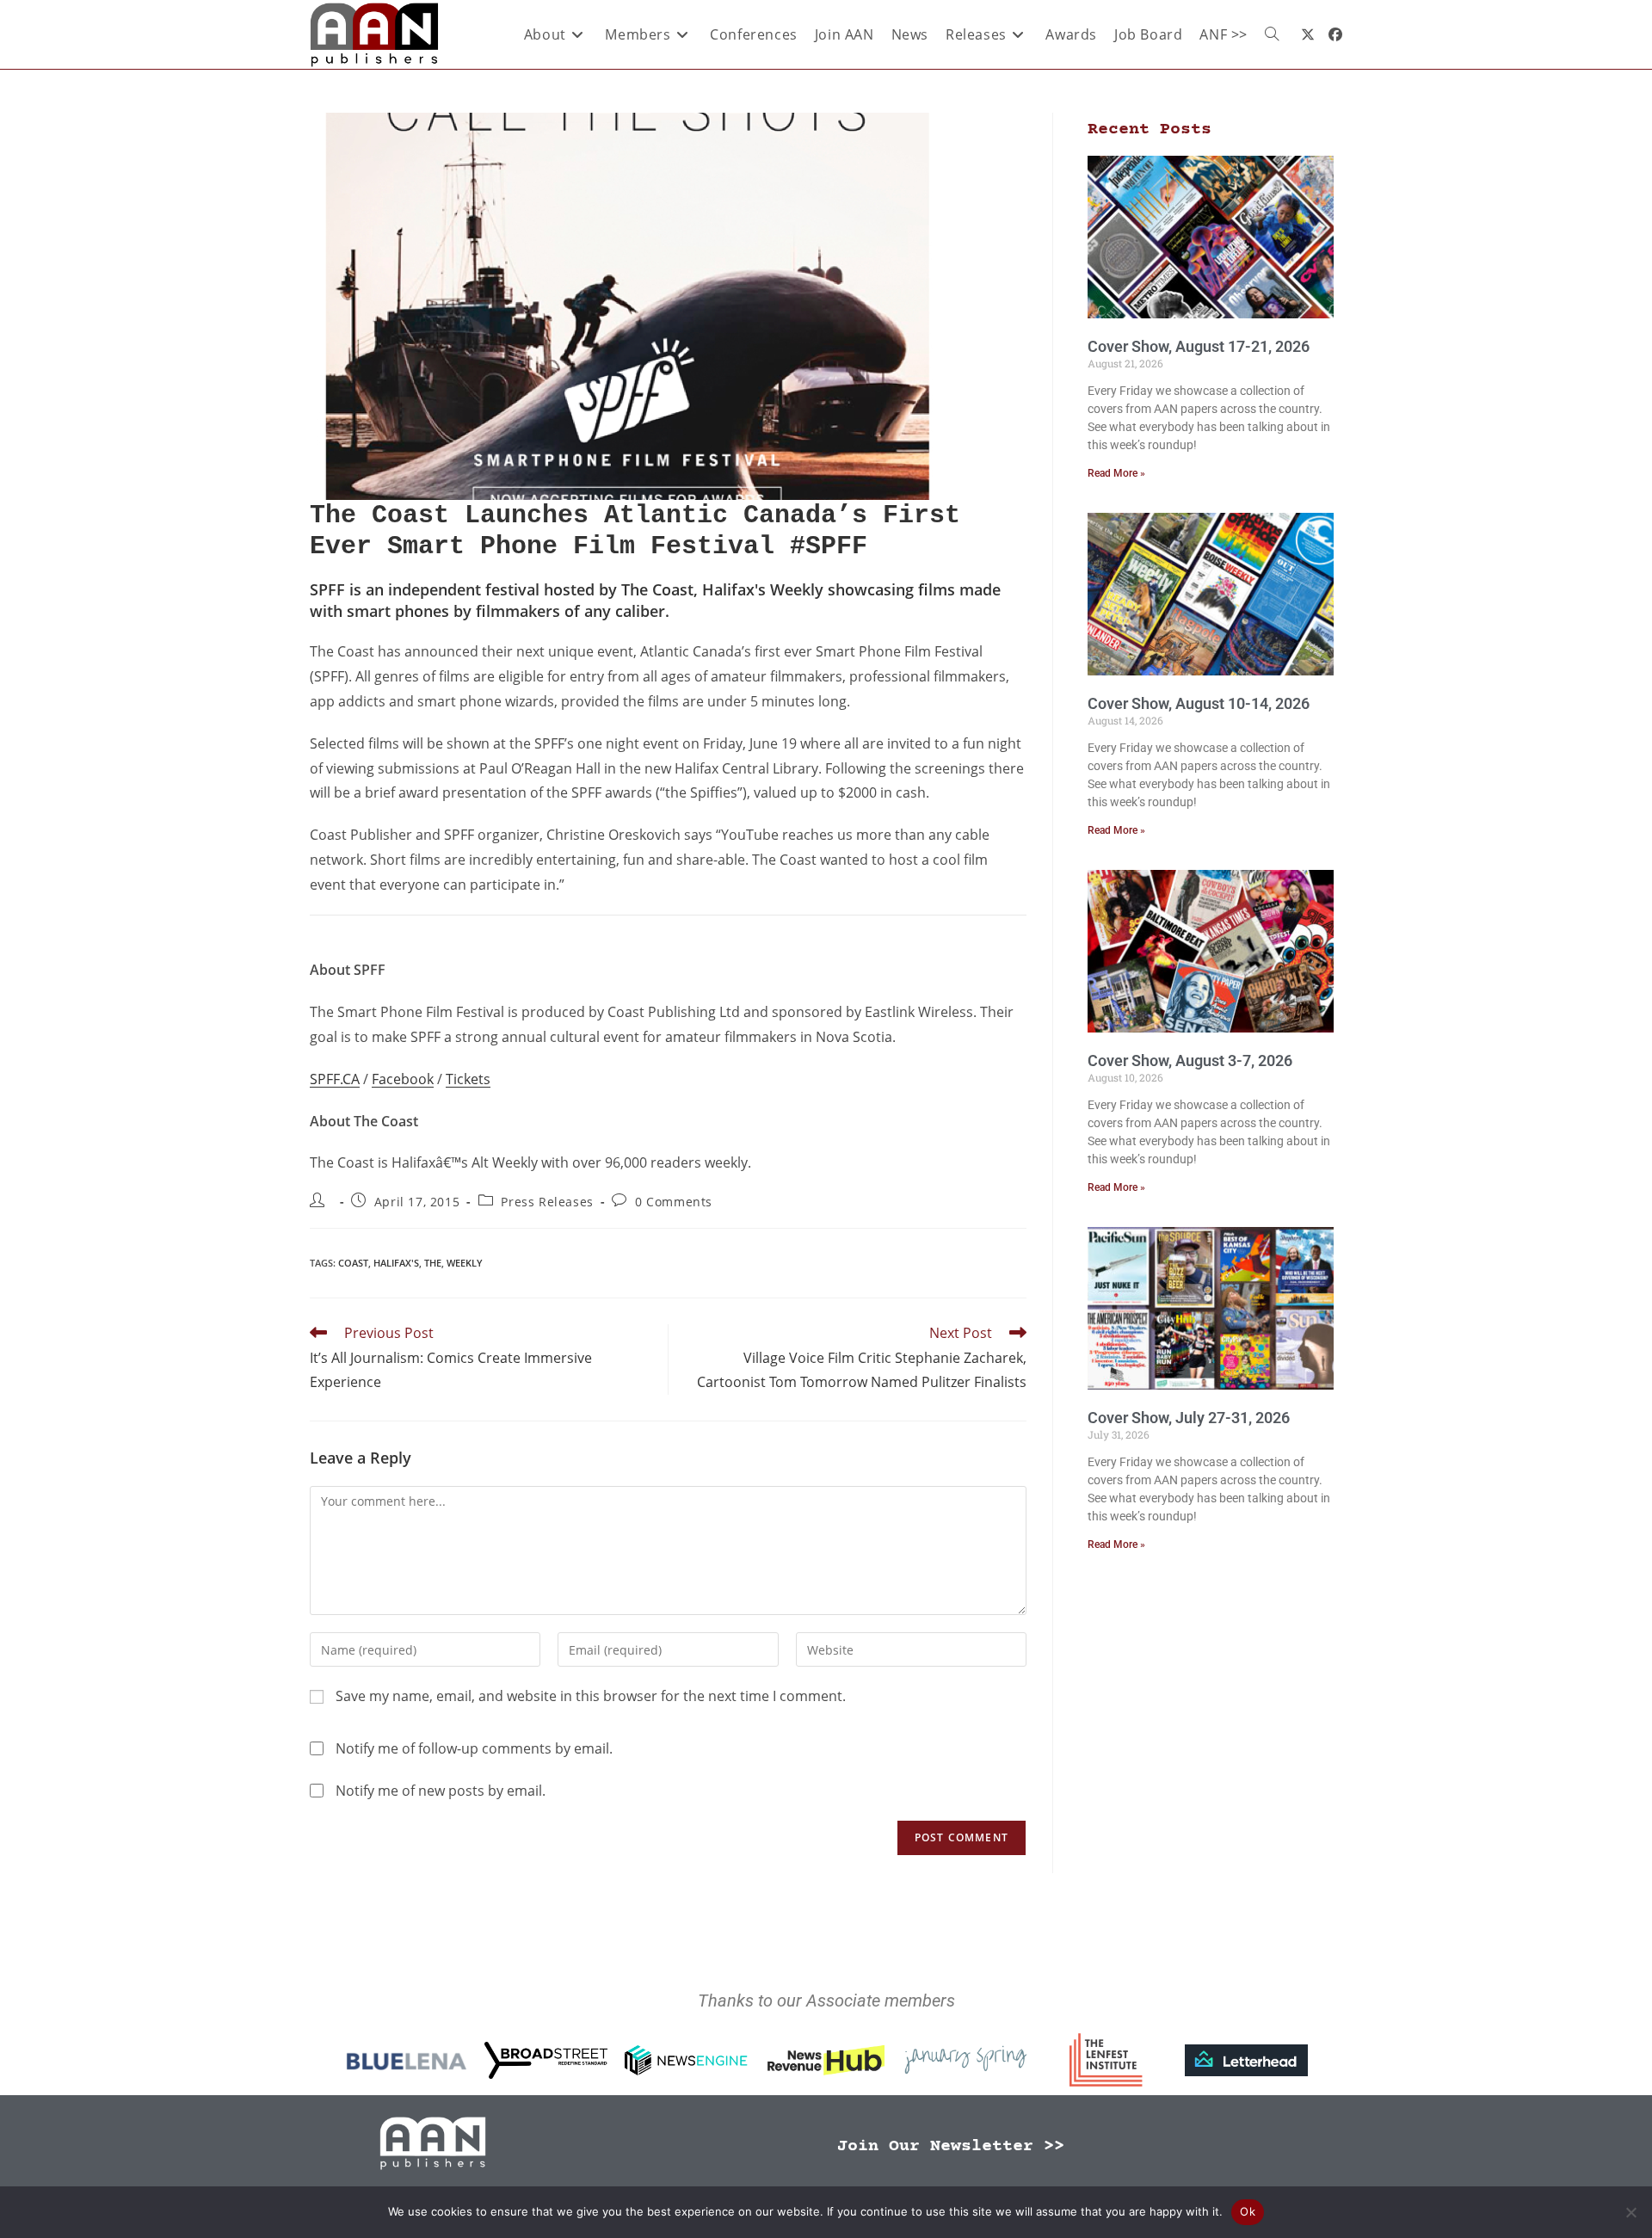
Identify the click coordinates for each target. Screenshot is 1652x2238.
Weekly (465, 1263)
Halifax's (396, 1263)
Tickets (468, 1079)
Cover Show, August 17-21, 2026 (1199, 346)
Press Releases (547, 1202)
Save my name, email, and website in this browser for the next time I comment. (591, 1696)
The (433, 1263)
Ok (1248, 2211)
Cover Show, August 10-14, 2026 (1199, 703)
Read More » (1116, 473)
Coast (353, 1263)
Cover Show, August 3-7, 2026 (1190, 1060)
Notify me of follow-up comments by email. (474, 1748)
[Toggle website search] (1272, 34)
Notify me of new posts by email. (441, 1791)
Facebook (403, 1079)
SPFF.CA (335, 1079)
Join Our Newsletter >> (951, 2146)
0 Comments (674, 1202)
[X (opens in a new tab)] (1308, 34)
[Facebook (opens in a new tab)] (1335, 34)
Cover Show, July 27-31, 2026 (1189, 1418)
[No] (1630, 2212)
